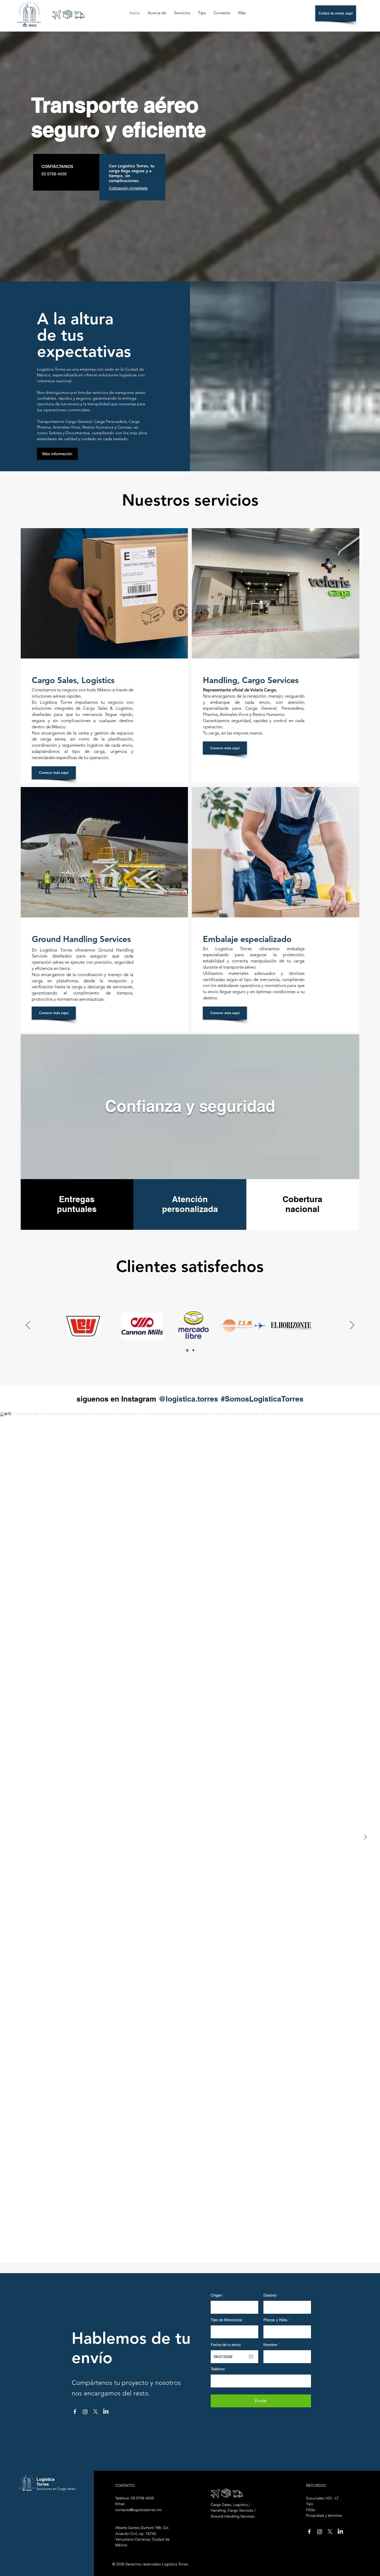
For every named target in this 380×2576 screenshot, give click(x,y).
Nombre (270, 2345)
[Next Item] (365, 1837)
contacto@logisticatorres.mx (139, 2510)
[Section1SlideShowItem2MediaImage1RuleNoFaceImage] (193, 1350)
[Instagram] (85, 2412)
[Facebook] (75, 2412)
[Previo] (28, 1326)
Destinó (270, 2295)
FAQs (311, 2510)
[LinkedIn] (106, 2412)
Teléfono (218, 2369)
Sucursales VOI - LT (322, 2498)
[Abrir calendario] (251, 2357)
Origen (216, 2295)
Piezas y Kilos (276, 2320)
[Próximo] (352, 1326)
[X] (96, 2412)
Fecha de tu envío (228, 2345)
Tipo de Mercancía (226, 2320)
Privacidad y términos (324, 2515)
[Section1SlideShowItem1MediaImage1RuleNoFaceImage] (187, 1350)
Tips (310, 2504)
